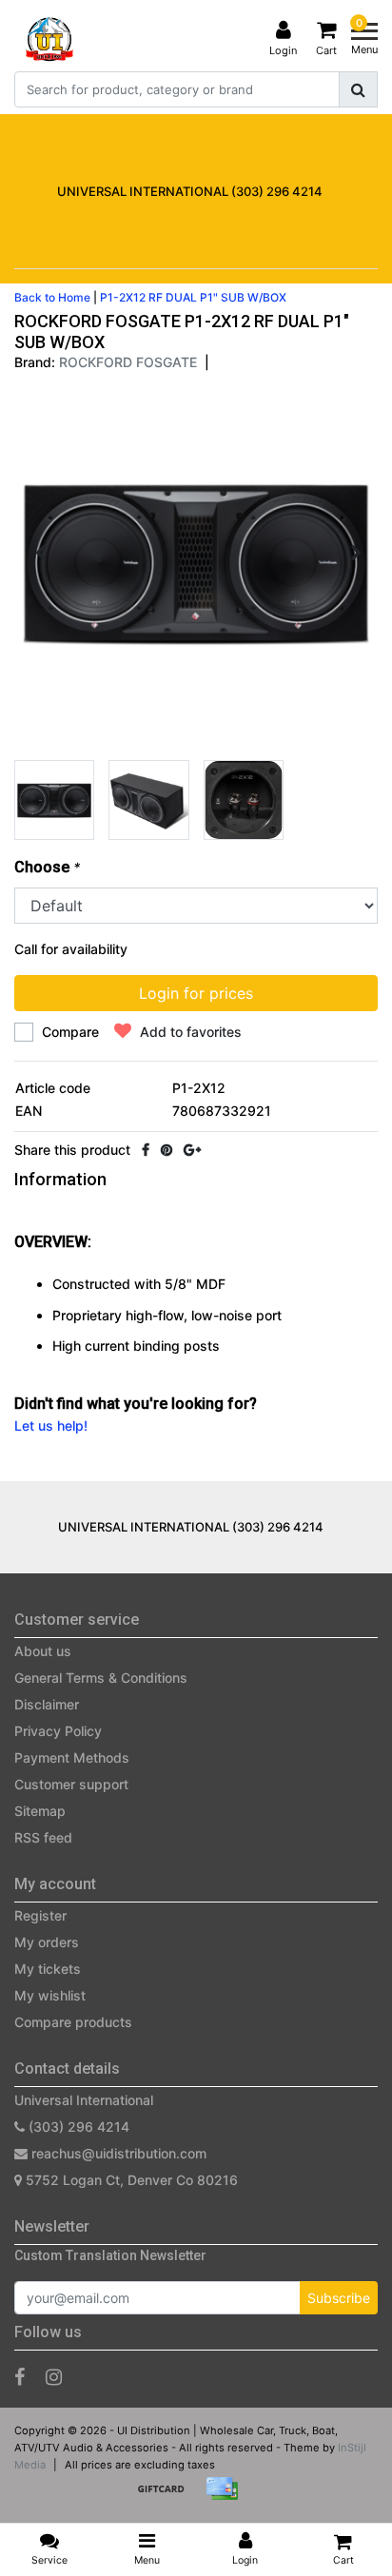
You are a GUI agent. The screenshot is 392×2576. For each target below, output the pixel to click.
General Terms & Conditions (101, 1678)
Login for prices (196, 993)
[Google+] (192, 1150)
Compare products (73, 2022)
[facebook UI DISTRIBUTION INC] (20, 2377)
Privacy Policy (58, 1731)
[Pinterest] (167, 1150)
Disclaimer (47, 1704)
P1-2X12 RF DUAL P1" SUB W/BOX (193, 297)
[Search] (358, 89)
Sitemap (40, 1811)
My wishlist (50, 1995)
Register (40, 1915)
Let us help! (51, 1425)
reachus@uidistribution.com (119, 2153)
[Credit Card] (226, 2498)
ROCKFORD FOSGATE (128, 362)
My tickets (48, 1969)
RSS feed (43, 1837)
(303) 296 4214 (77, 2127)
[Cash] (167, 2498)
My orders (47, 1942)
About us (43, 1651)
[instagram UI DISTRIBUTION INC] (54, 2377)
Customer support (71, 1784)
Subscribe (339, 2298)
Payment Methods (72, 1757)
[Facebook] (146, 1150)
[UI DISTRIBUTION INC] (49, 39)
